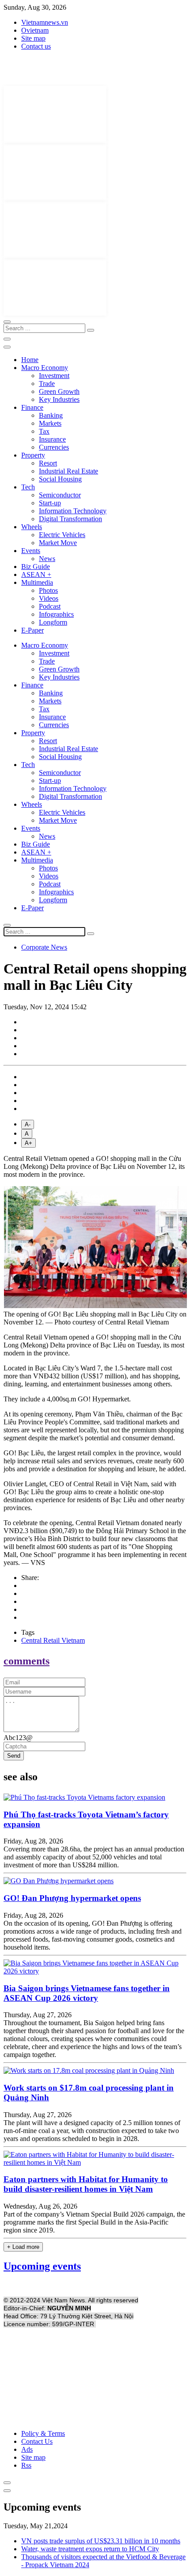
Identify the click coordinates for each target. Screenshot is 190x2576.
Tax (44, 431)
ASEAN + (36, 574)
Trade (47, 384)
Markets (50, 423)
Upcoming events (42, 2266)
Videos (49, 598)
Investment (54, 376)
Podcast (50, 606)
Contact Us (37, 2441)
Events (31, 551)
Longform (53, 622)
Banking (51, 415)
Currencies (54, 447)
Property (33, 455)
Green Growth (59, 391)
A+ (28, 1143)
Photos (48, 590)
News (47, 559)
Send (14, 1756)
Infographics (56, 614)
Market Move (58, 543)
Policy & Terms (43, 2433)
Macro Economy (45, 368)
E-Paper (32, 630)
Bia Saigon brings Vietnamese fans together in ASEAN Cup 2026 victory (87, 1993)
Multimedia (37, 582)
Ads (27, 2449)
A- (28, 1124)
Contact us (36, 46)
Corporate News (44, 947)
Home (30, 360)
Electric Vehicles (62, 535)
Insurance (52, 439)
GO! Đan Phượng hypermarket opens (72, 1898)
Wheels (32, 527)
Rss (26, 2465)
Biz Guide (36, 567)
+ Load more (23, 2247)
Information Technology (73, 511)
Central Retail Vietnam (53, 1640)
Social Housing (60, 479)
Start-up (50, 503)
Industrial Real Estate (68, 471)
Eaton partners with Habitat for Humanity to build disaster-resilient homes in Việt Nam (86, 2184)
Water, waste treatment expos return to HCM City (90, 2549)
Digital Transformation (70, 519)
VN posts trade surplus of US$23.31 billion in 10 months (101, 2541)
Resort (48, 463)
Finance (32, 407)
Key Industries (59, 399)
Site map (33, 38)
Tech (28, 487)
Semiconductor (60, 495)
